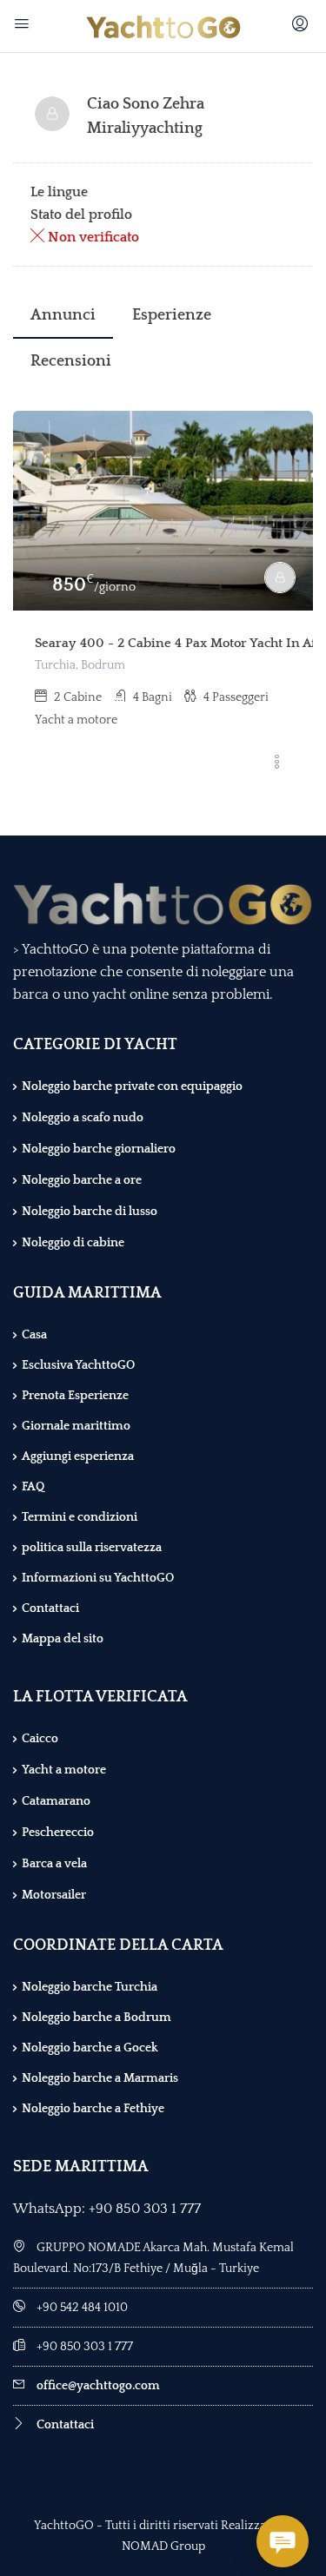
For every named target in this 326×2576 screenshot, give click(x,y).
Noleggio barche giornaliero (99, 1149)
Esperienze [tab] (172, 315)
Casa (34, 1335)
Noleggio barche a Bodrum (96, 2018)
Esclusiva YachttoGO (78, 1365)
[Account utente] (302, 26)
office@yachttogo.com (98, 2386)
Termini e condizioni (80, 1517)
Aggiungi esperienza (78, 1456)
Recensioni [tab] (71, 361)
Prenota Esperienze (75, 1396)
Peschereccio (58, 1833)
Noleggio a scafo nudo (83, 1118)
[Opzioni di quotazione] (276, 763)
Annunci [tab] (63, 315)
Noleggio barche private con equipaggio (132, 1087)
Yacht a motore (64, 1770)
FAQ (33, 1487)
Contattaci (50, 1608)
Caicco (40, 1739)
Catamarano (56, 1801)
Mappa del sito (63, 1639)
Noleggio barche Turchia (90, 1987)
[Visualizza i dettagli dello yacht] (163, 511)
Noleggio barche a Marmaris (100, 2078)
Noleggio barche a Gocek (90, 2048)
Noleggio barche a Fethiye (93, 2109)
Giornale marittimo (76, 1426)
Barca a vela (54, 1864)
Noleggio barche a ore (82, 1180)
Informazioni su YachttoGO (98, 1578)
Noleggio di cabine (73, 1243)
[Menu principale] (24, 26)
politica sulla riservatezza (92, 1548)
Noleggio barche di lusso (90, 1212)
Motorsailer (54, 1895)
